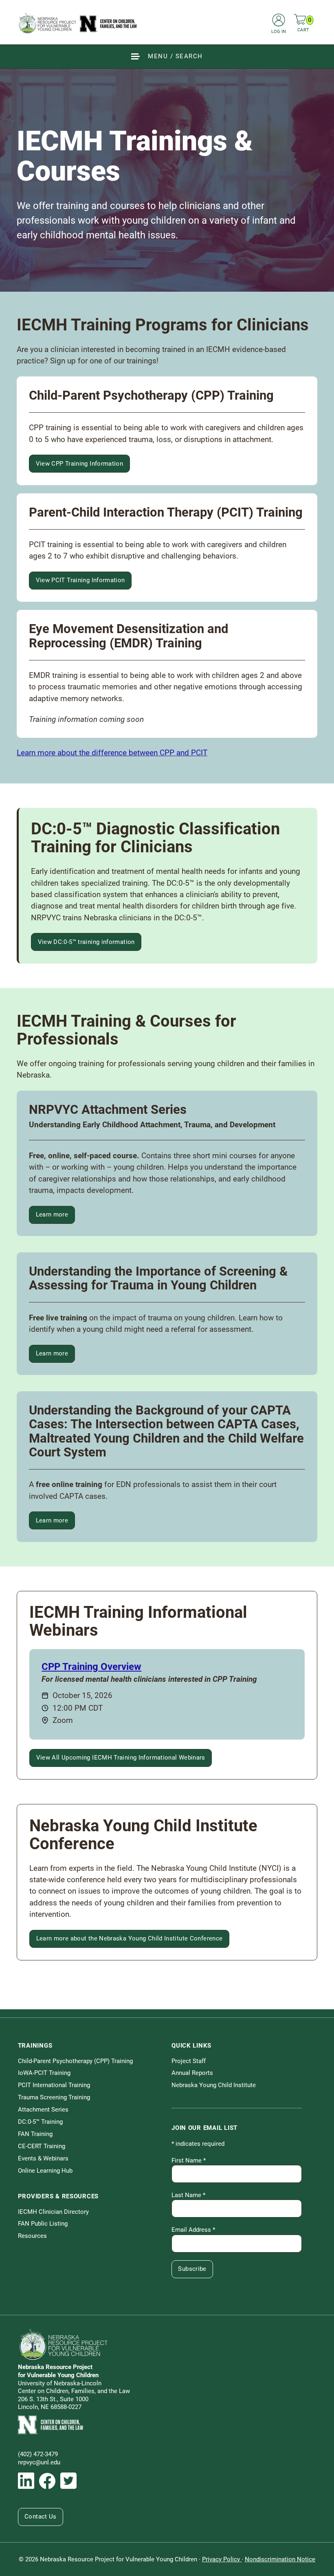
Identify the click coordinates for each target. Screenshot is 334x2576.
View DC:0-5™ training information (86, 942)
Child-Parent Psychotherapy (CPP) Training (75, 2061)
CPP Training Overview (91, 1667)
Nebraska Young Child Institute (214, 2085)
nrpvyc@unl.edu (39, 2462)
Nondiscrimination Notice (280, 2559)
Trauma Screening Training (54, 2097)
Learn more (55, 1216)
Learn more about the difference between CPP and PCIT (112, 753)
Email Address (193, 2230)
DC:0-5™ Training (40, 2122)
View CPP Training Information (80, 464)
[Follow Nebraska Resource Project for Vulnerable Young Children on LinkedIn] (26, 2481)
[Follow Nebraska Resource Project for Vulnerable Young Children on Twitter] (68, 2481)
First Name (189, 2160)
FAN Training (35, 2134)
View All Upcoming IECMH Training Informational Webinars (121, 1758)
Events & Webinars (43, 2158)
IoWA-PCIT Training (44, 2073)
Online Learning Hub (45, 2171)
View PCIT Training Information (80, 580)
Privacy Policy (222, 2559)
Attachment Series (43, 2110)
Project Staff (189, 2061)
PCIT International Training (54, 2085)
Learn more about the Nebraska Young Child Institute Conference (130, 1938)
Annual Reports (192, 2073)
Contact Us (41, 2517)
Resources (32, 2236)
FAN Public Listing (43, 2224)
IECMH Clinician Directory (53, 2212)
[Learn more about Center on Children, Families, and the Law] (167, 2425)
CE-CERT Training (42, 2146)
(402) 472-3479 (38, 2454)
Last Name (188, 2195)
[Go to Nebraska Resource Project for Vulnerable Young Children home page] (78, 23)
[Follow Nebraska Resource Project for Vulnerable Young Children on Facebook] (47, 2481)
